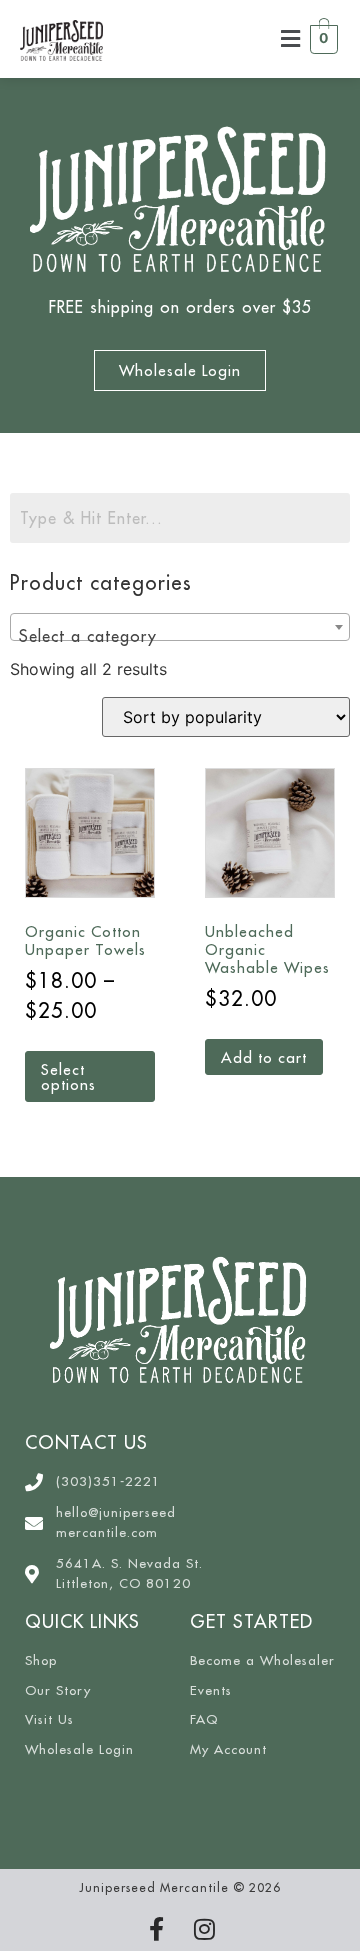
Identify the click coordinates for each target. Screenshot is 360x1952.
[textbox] (180, 636)
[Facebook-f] (156, 1929)
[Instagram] (204, 1929)
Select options (68, 1077)
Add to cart (264, 1057)
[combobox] (180, 627)
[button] (291, 38)
